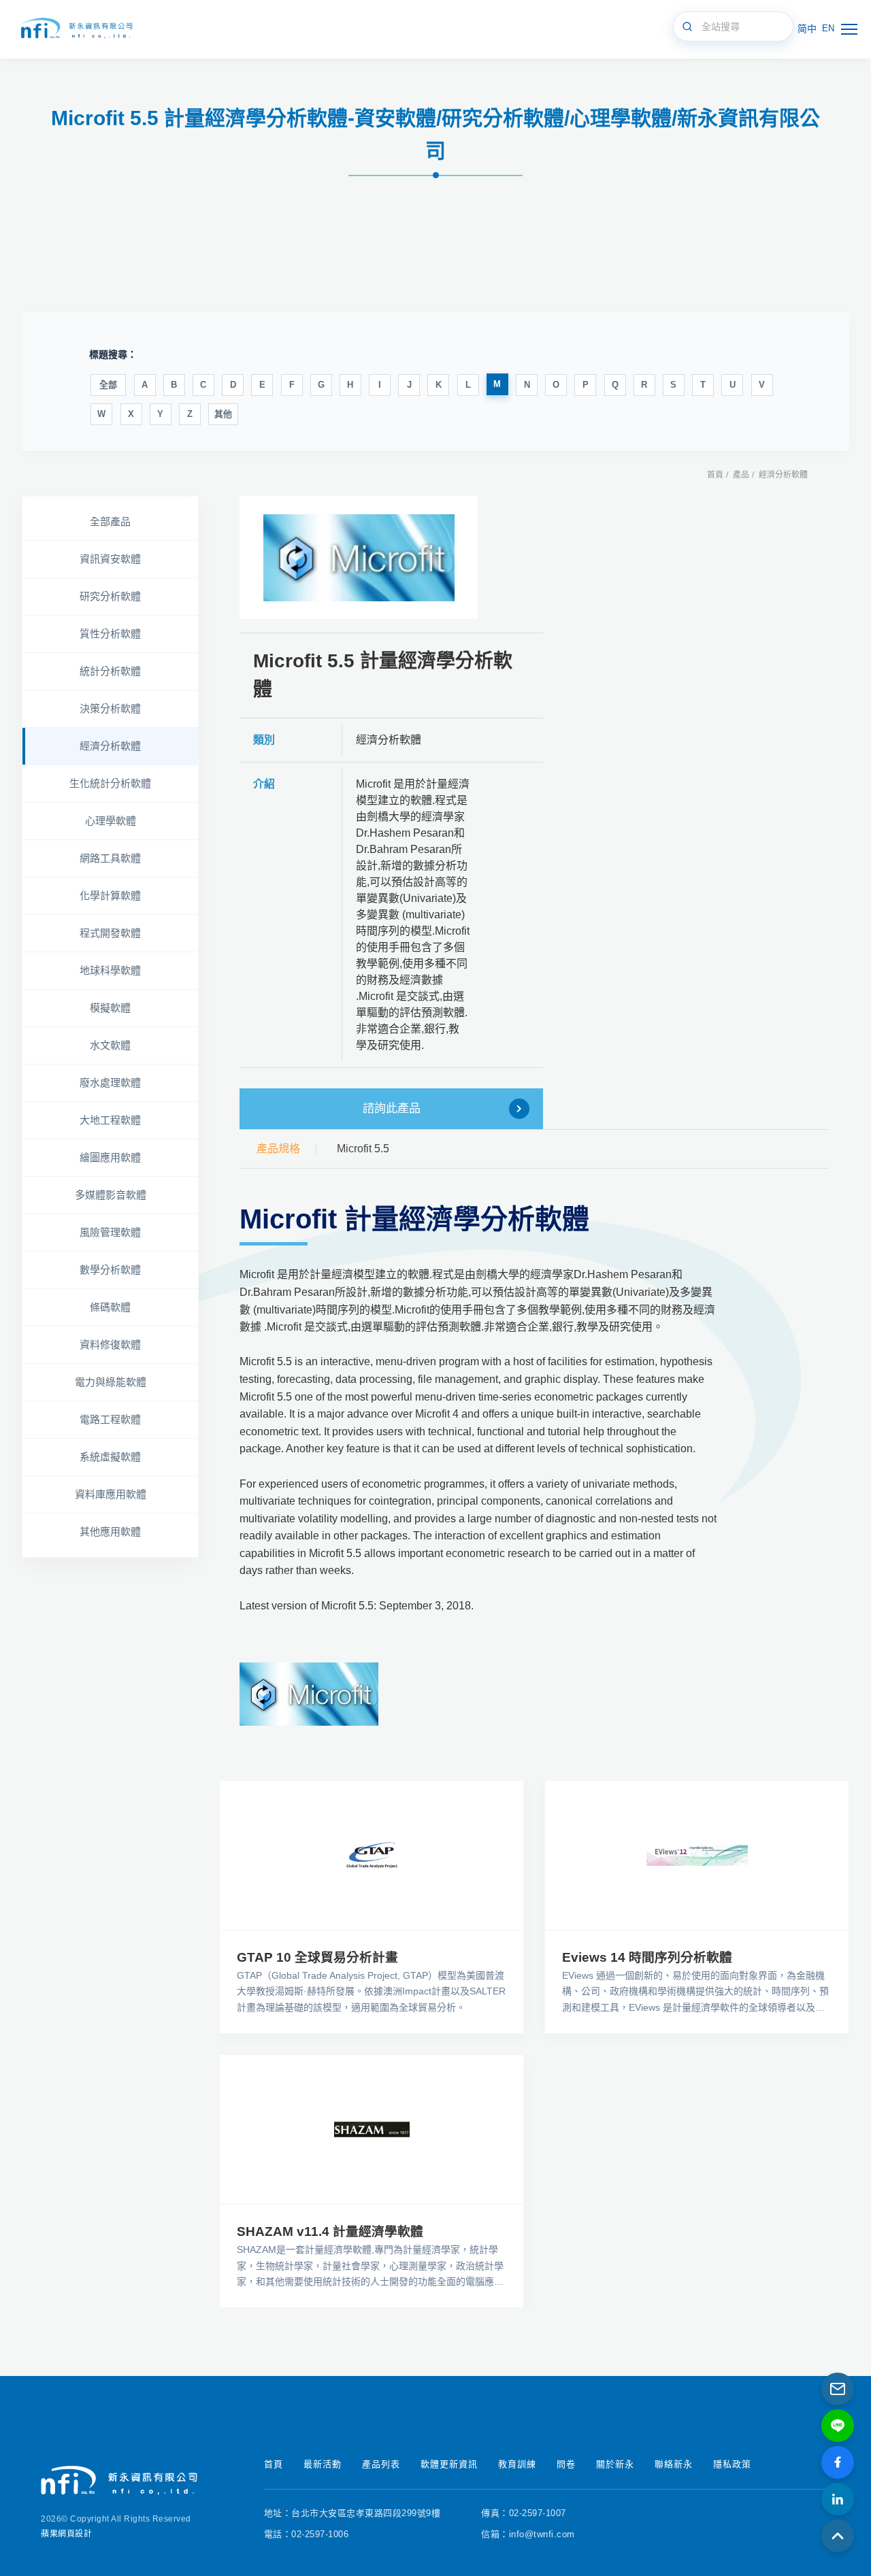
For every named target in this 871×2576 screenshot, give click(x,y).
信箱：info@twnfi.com (528, 2534)
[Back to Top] (838, 2536)
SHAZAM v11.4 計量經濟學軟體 (330, 2231)
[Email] (838, 2389)
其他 (223, 414)
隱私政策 (732, 2464)
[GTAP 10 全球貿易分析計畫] (372, 1855)
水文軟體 (110, 1045)
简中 (807, 29)
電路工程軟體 (110, 1419)
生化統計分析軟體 (110, 783)
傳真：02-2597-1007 (524, 2513)
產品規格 (278, 1149)
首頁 (715, 475)
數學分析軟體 (110, 1270)
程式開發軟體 (110, 933)
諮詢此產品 (392, 1108)
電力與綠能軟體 (111, 1382)
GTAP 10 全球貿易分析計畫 (317, 1957)
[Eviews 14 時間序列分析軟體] (697, 1855)
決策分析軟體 (110, 708)
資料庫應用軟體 (111, 1494)
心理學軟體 (111, 821)
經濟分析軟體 (783, 475)
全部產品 (110, 521)
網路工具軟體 (110, 858)
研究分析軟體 (110, 596)
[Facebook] (838, 2462)
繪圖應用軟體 (110, 1157)
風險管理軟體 (110, 1232)
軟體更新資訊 (449, 2464)
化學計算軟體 (110, 896)
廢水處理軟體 (110, 1083)
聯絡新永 (674, 2464)
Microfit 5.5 (363, 1149)
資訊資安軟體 (110, 559)
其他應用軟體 (110, 1532)
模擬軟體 (110, 1008)
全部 (108, 385)
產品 (741, 475)
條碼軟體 (110, 1307)
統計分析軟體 (110, 671)
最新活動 (323, 2464)
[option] (359, 557)
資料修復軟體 (110, 1344)
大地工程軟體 (110, 1120)
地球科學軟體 (110, 970)
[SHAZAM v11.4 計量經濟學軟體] (372, 2129)
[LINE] (838, 2426)
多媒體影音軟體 (111, 1195)
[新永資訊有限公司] (75, 29)
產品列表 (381, 2464)
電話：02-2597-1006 (307, 2534)
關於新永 (615, 2464)
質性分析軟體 (110, 634)
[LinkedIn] (838, 2499)
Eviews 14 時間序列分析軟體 (647, 1957)
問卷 (566, 2464)
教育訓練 (517, 2464)
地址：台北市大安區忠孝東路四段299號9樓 (352, 2513)
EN (828, 28)
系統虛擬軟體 (110, 1457)
